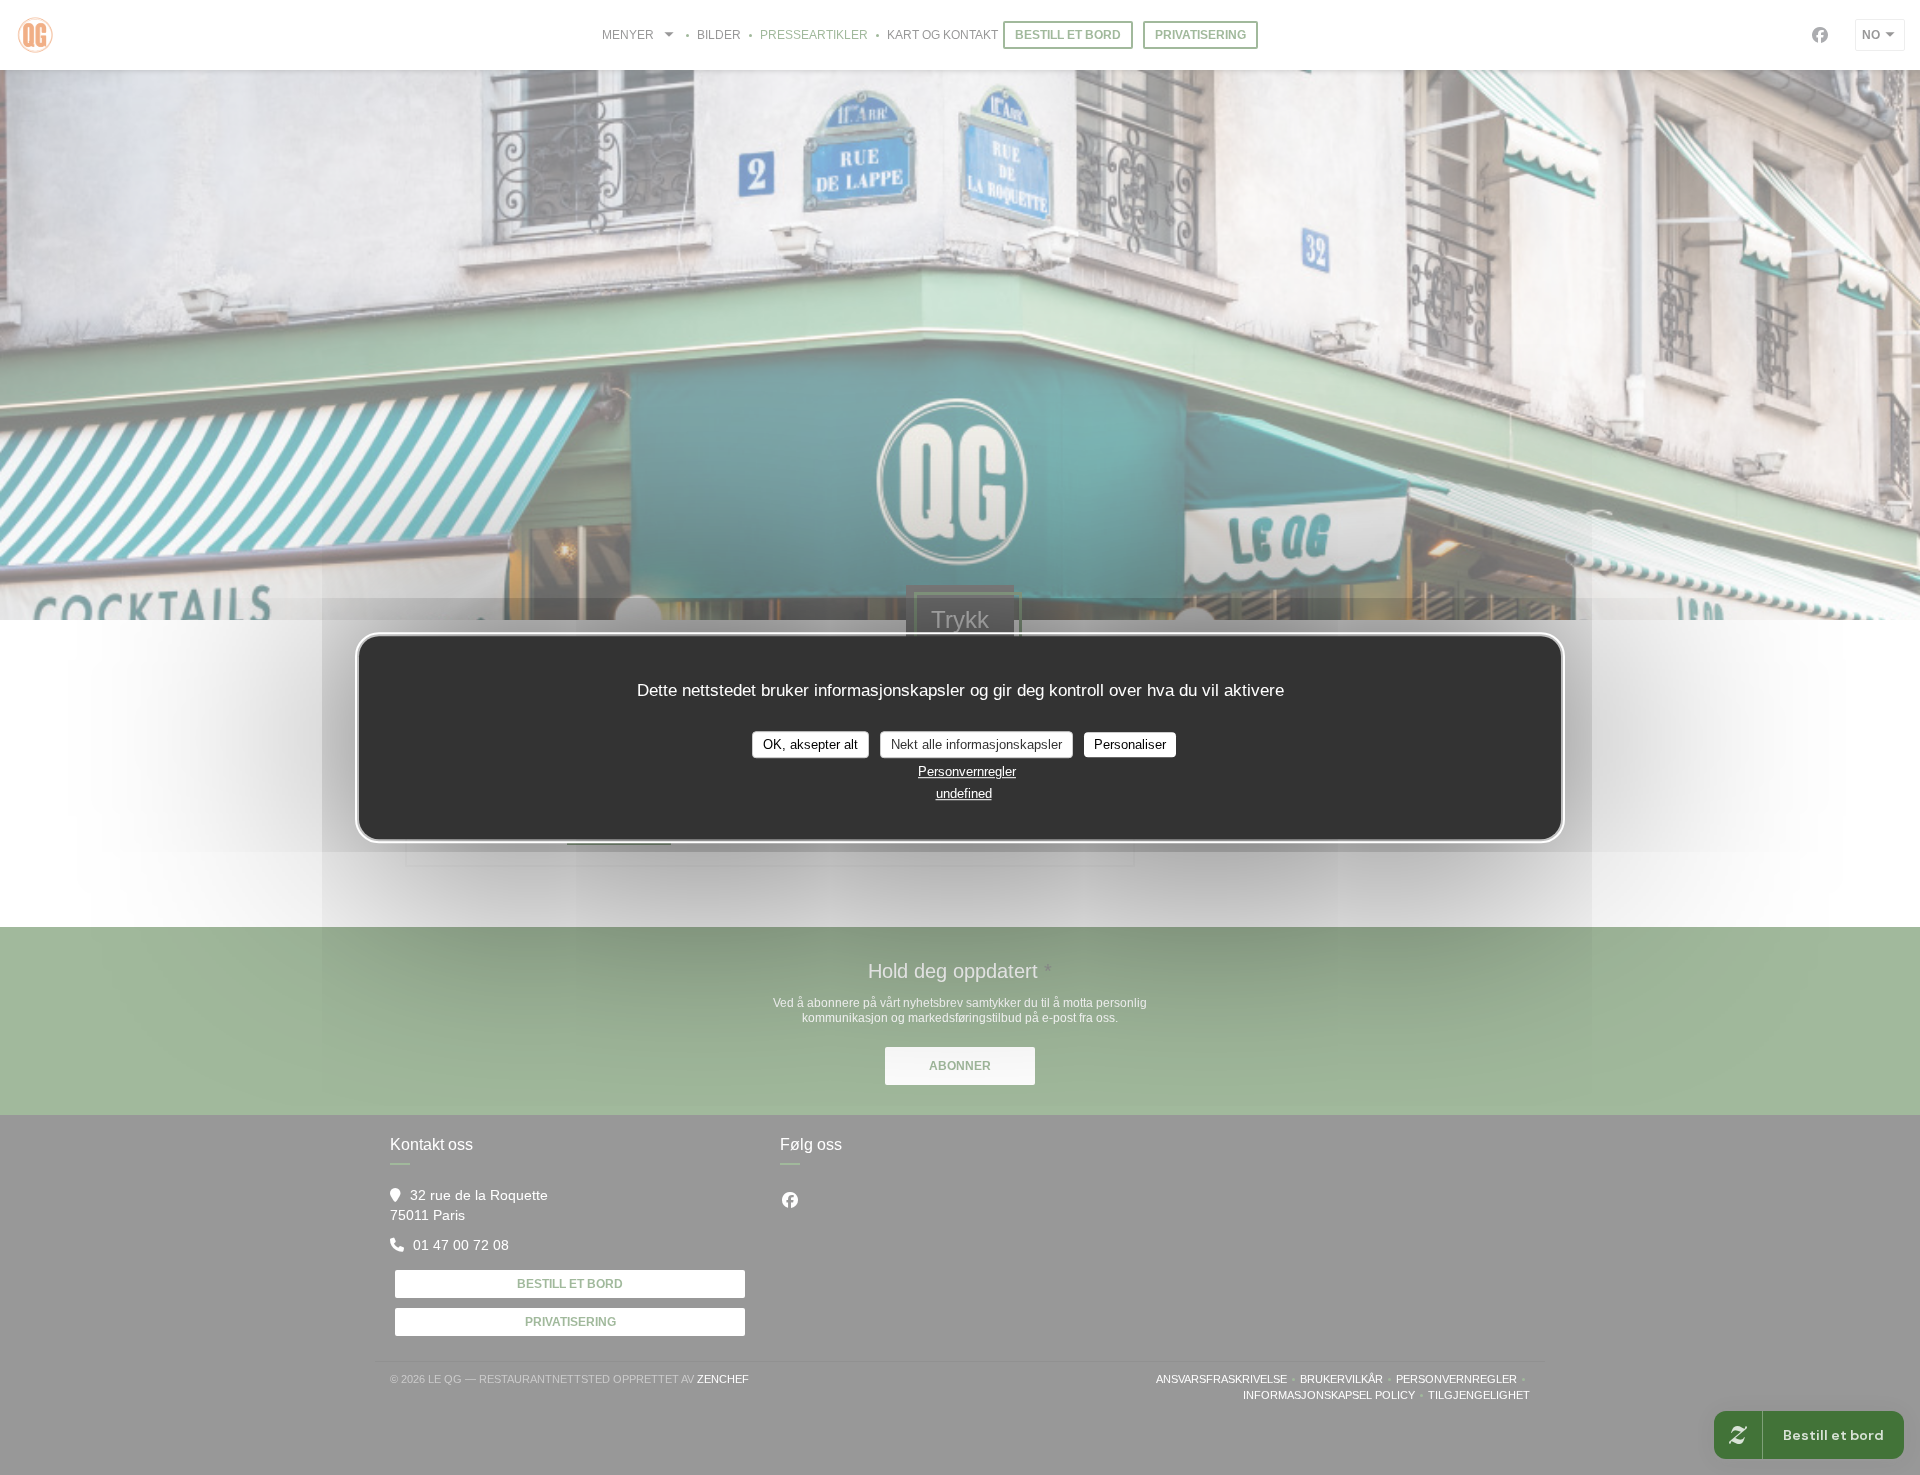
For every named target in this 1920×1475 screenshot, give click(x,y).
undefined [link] (964, 793)
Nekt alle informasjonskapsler (976, 744)
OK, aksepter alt (810, 744)
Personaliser (1130, 744)
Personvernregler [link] (967, 771)
